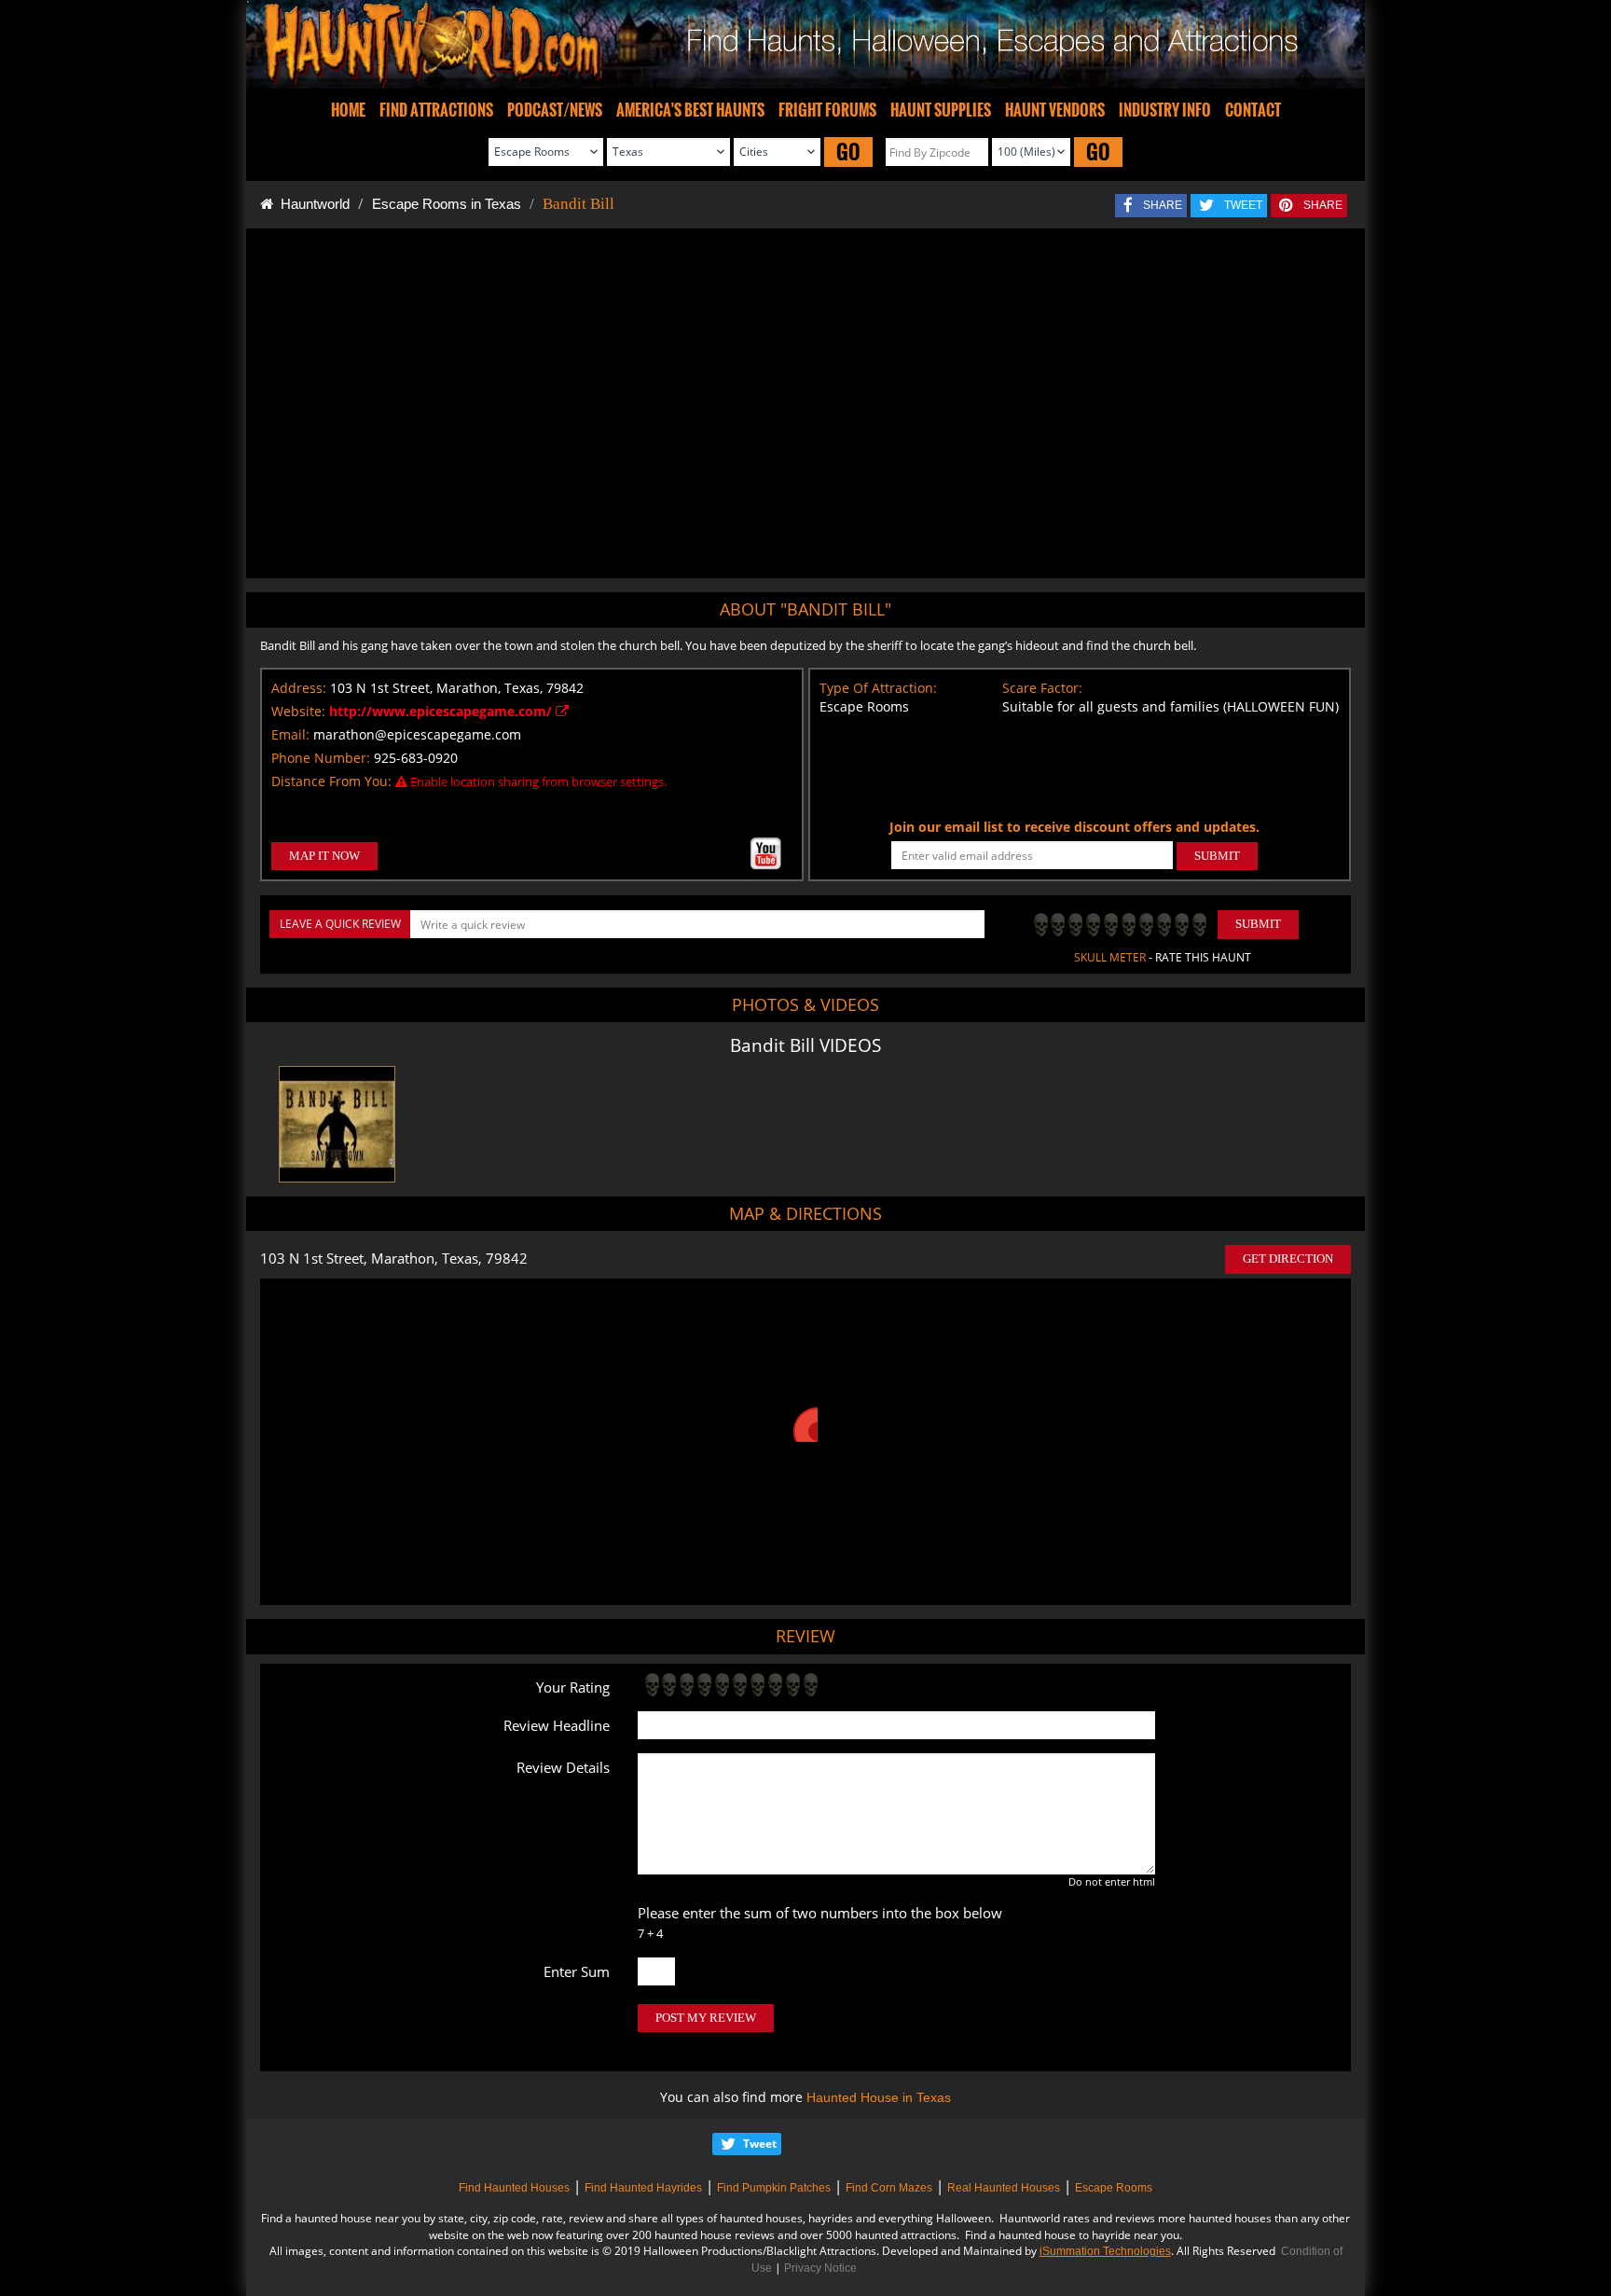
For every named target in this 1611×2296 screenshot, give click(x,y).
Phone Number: (321, 758)
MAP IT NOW (324, 856)
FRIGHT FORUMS (827, 110)
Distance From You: (331, 781)
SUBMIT (1217, 856)
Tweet (760, 2144)
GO (848, 152)
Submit (1258, 924)
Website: (298, 711)
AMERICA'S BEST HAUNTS (690, 110)
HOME (348, 110)
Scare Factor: (1042, 688)
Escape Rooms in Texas (447, 204)
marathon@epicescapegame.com (417, 734)
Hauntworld (311, 204)
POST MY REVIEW (706, 2018)
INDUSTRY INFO (1165, 110)
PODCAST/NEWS (555, 110)
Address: (299, 688)
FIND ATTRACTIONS (436, 110)
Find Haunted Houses (514, 2188)
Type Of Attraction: (878, 688)
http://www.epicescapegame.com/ (442, 711)
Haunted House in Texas (879, 2097)
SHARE (1163, 205)
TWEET (1243, 205)
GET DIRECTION (1288, 1259)
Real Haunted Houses (1004, 2188)
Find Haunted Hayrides (643, 2188)
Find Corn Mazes (889, 2188)
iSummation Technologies (1105, 2251)
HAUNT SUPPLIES (941, 110)
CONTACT (1253, 110)
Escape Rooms (1114, 2188)
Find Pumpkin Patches (774, 2188)
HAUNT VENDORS (1055, 110)
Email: (290, 734)
